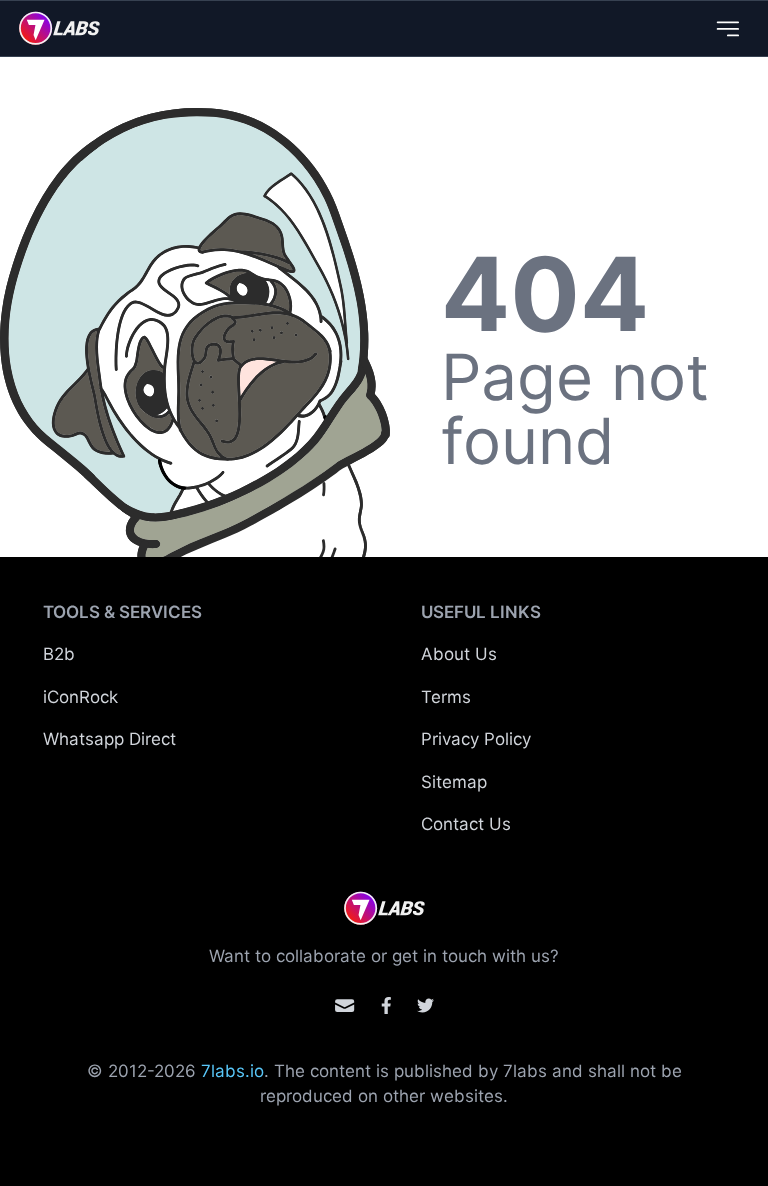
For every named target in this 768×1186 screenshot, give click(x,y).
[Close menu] (727, 28)
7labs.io (232, 1071)
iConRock (80, 697)
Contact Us (466, 824)
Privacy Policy (476, 739)
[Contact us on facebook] (386, 1005)
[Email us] (344, 1005)
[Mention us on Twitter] (425, 1005)
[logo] (59, 28)
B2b (59, 654)
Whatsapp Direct (109, 739)
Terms (446, 697)
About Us (459, 654)
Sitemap (454, 782)
